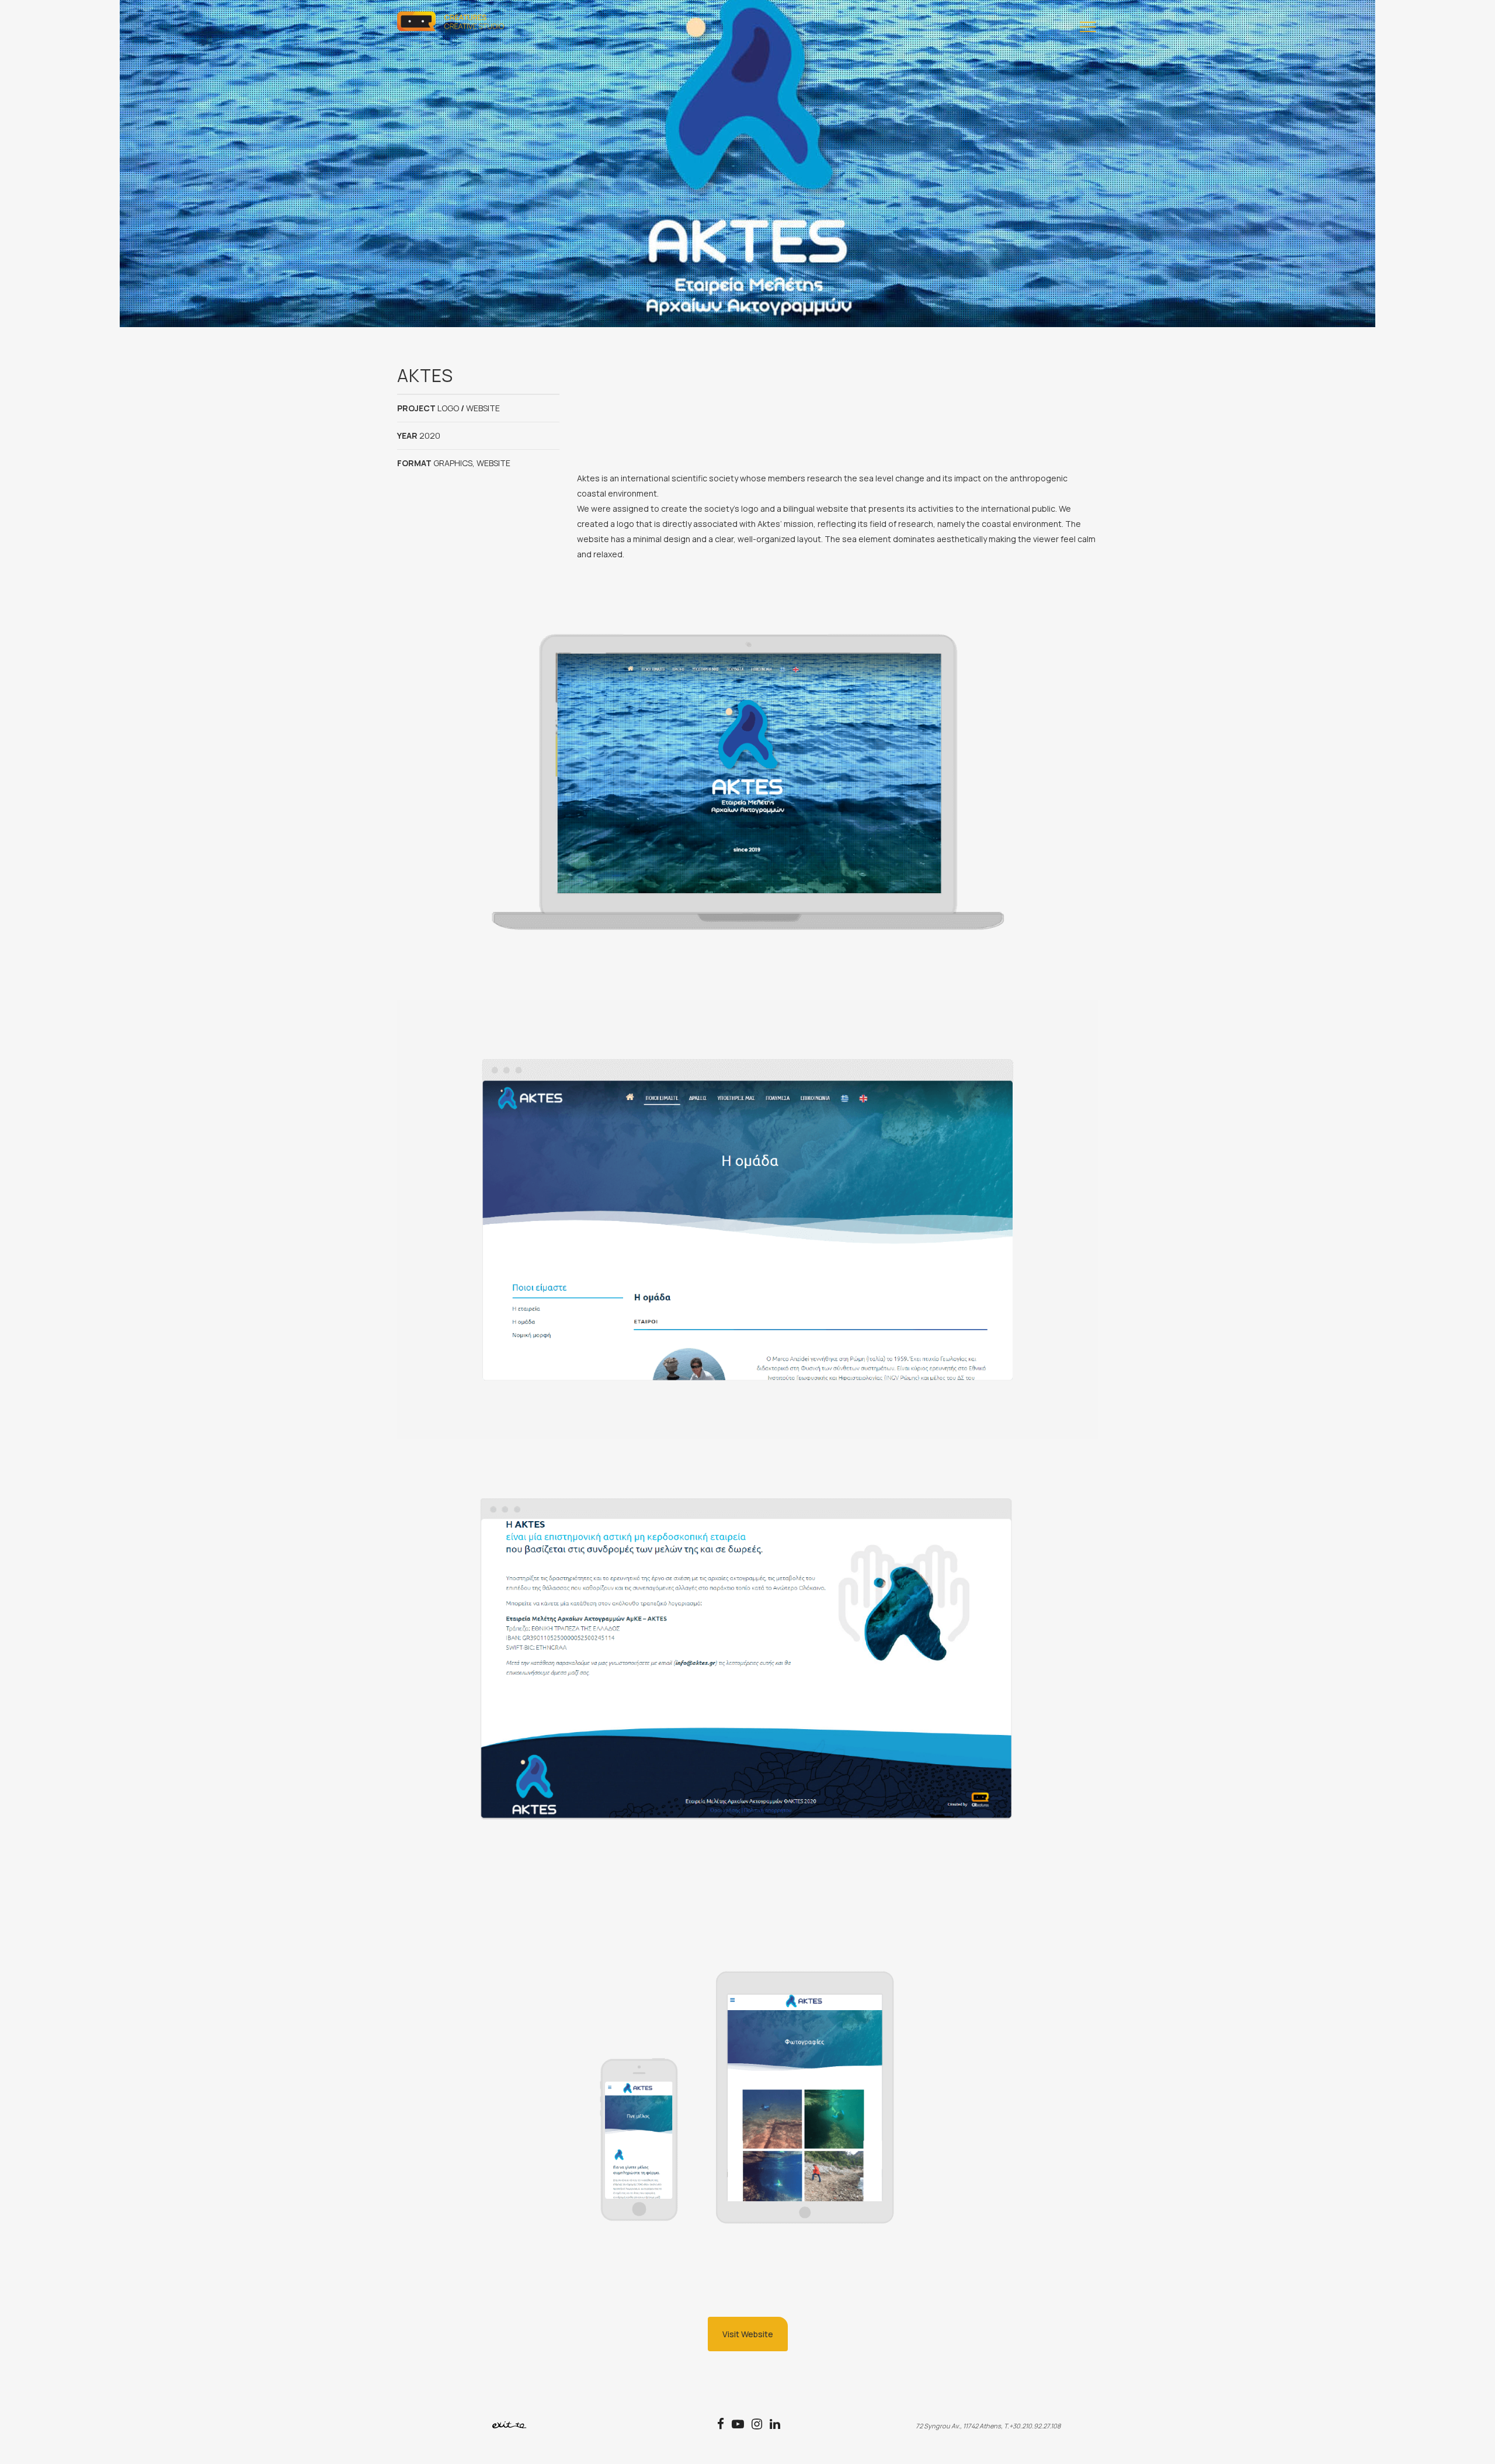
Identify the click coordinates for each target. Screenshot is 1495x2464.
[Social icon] (724, 2425)
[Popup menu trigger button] (1086, 29)
